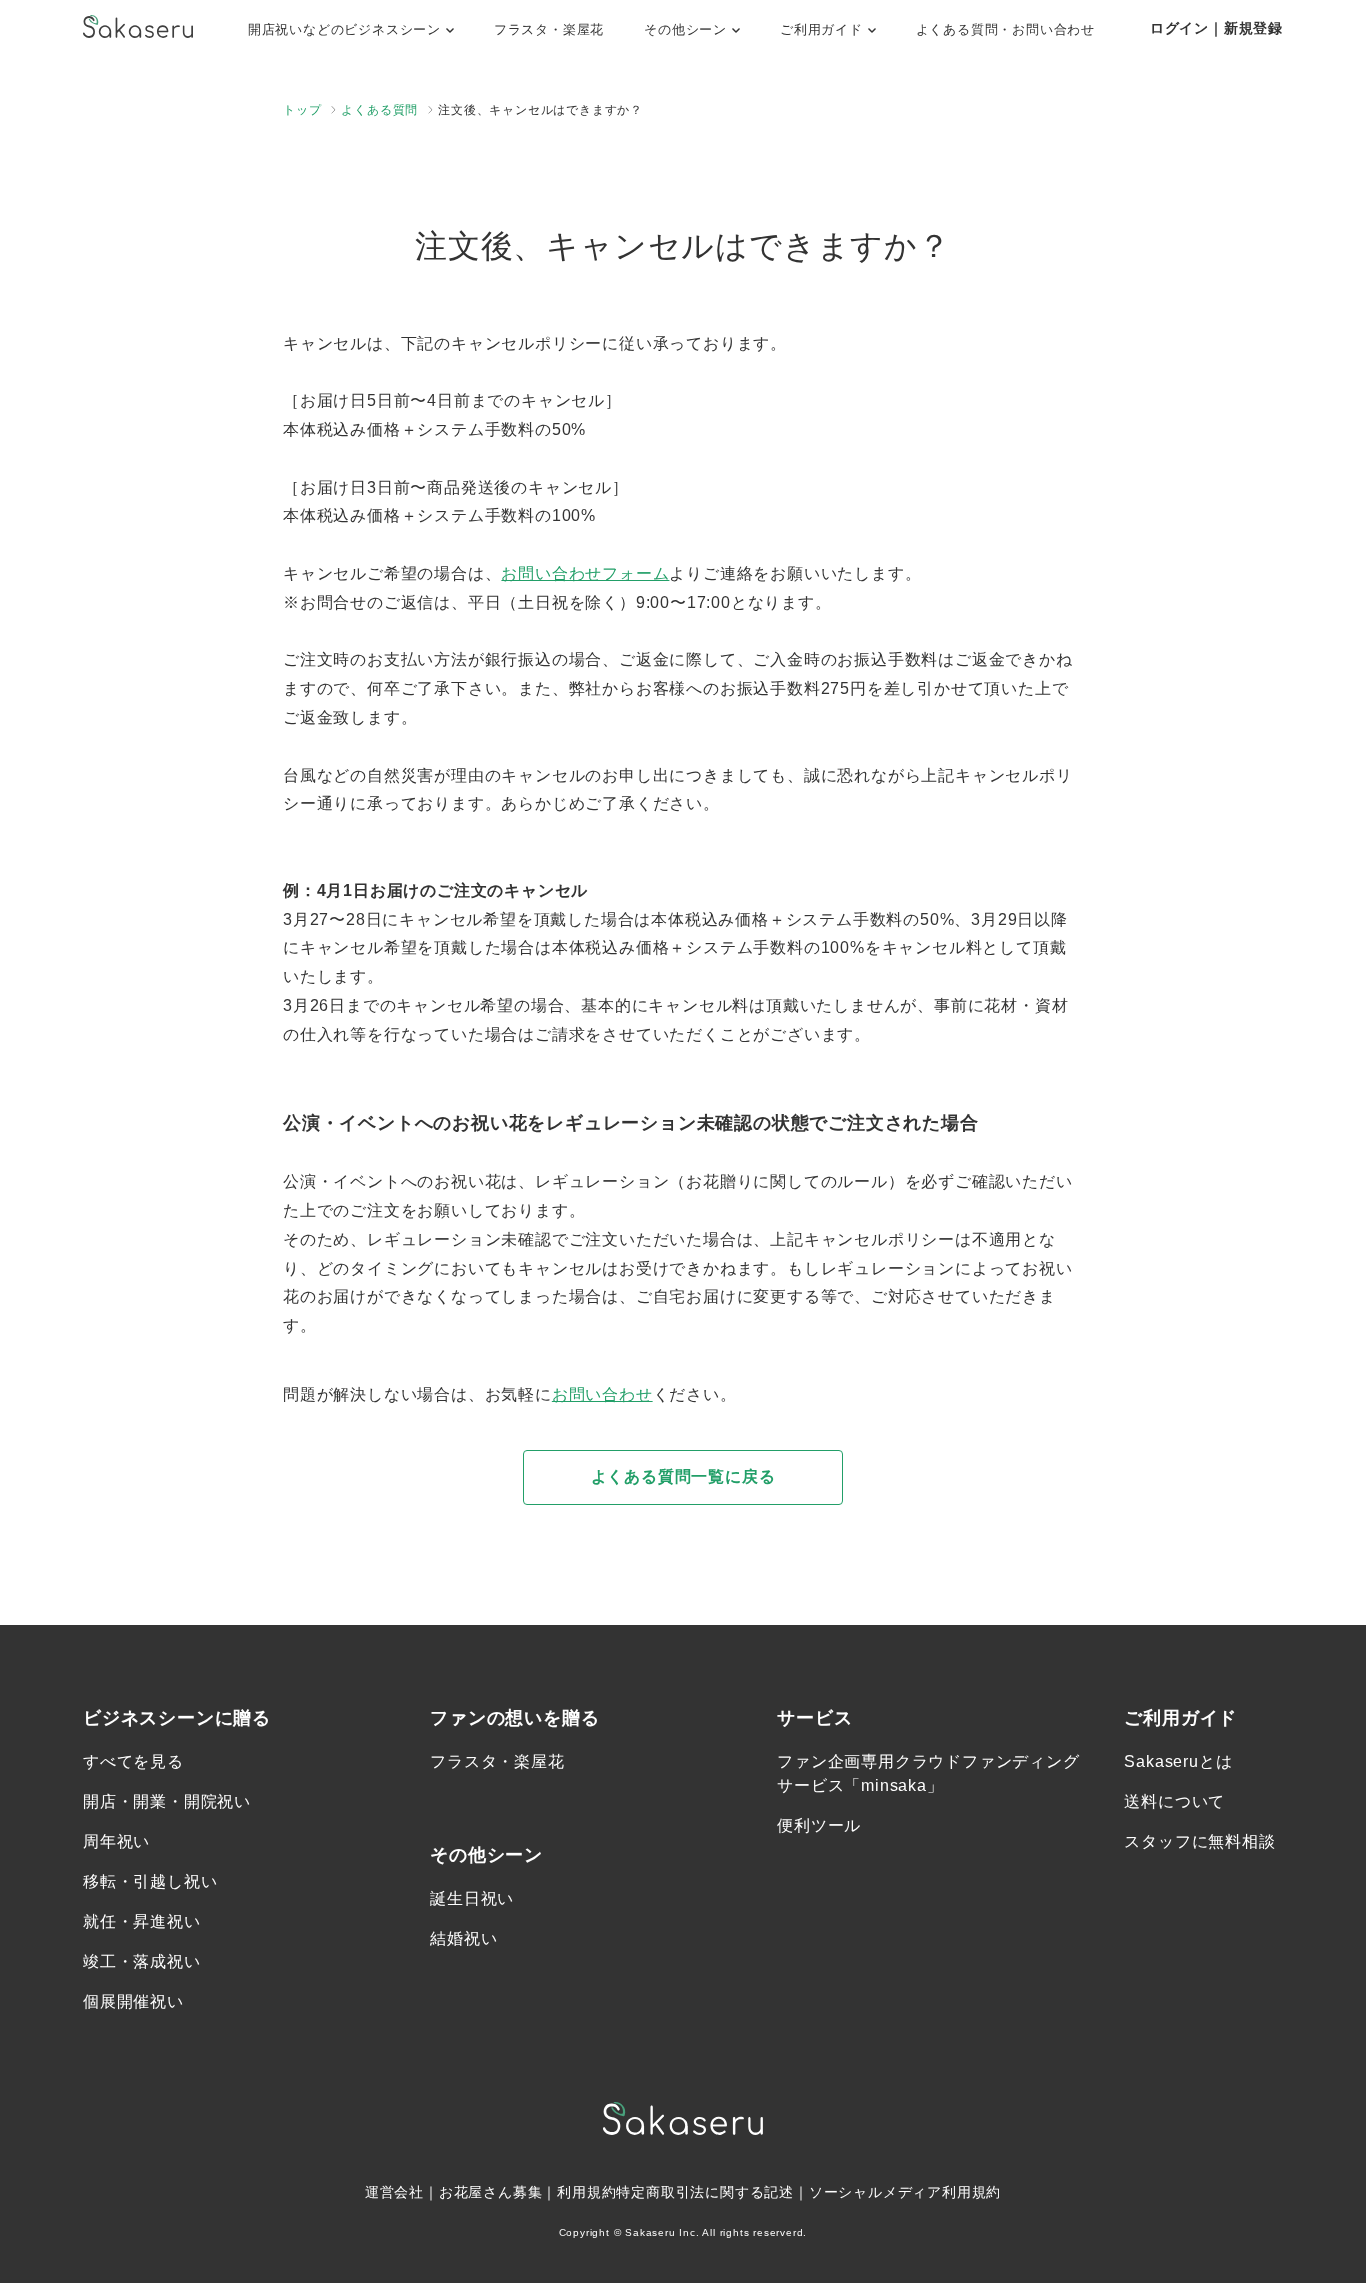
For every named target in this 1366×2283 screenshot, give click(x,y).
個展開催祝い (133, 2001)
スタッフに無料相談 (1199, 1841)
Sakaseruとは (1178, 1761)
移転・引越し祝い (150, 1881)
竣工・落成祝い (142, 1961)
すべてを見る (133, 1761)
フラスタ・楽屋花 (549, 29)
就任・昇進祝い (142, 1921)
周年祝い (116, 1841)
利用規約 (586, 2192)
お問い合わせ (602, 1394)
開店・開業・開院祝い (167, 1801)
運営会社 (394, 2192)
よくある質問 (379, 110)
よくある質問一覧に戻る (683, 1476)
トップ (302, 110)
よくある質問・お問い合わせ (1005, 29)
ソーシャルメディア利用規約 (905, 2192)
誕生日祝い (472, 1898)
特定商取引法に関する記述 (705, 2192)
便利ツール (819, 1825)
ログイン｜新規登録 (1216, 28)
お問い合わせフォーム (585, 573)
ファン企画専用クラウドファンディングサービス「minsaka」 (928, 1773)
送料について (1174, 1801)
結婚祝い (463, 1938)
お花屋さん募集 (491, 2192)
